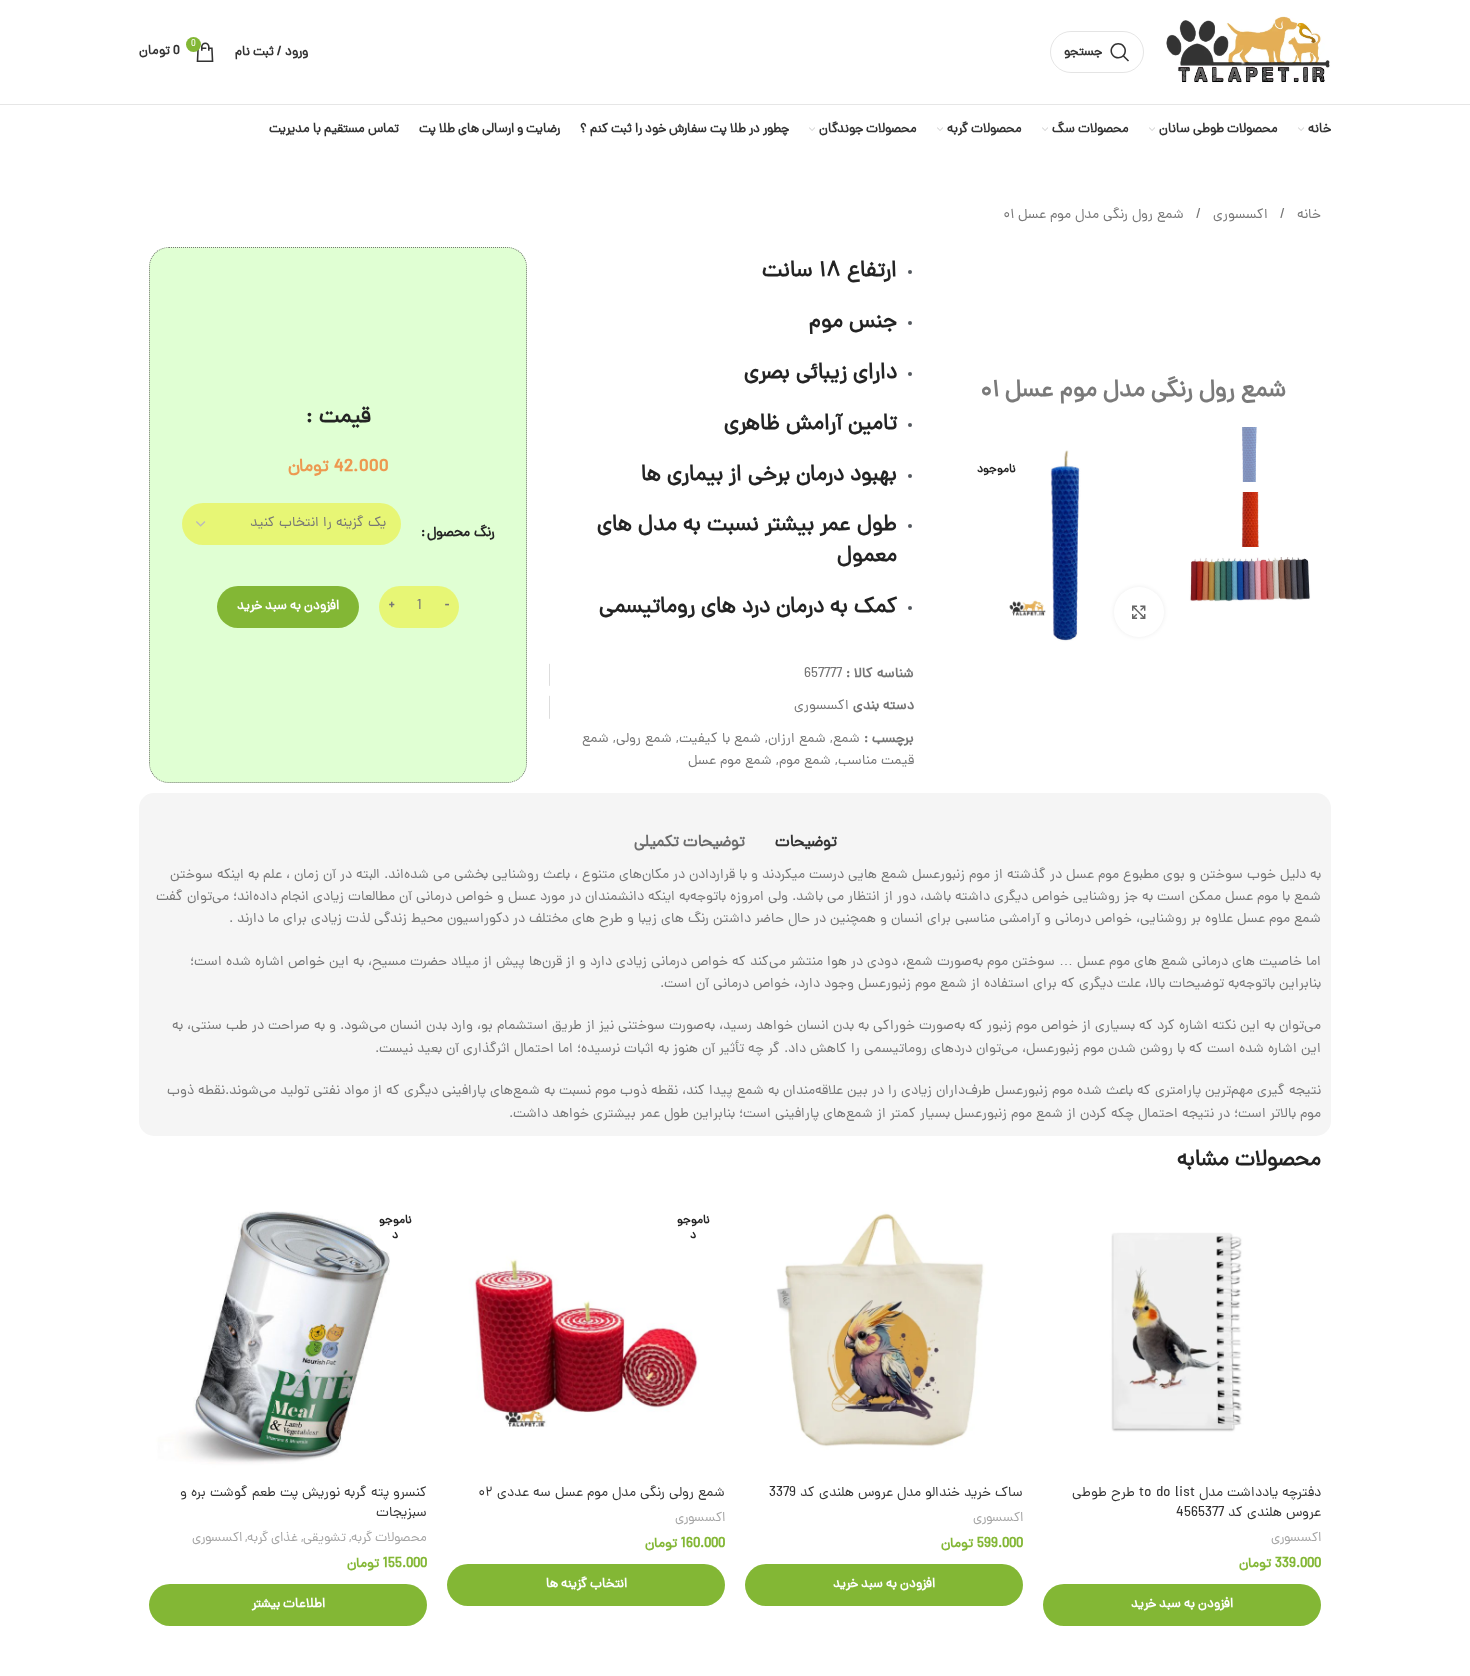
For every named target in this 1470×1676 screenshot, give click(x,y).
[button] (1182, 1605)
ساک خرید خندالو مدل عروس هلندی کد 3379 (896, 1493)
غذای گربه (272, 1538)
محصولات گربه (389, 1538)
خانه (1307, 215)
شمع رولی (644, 739)
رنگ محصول (461, 533)
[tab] (806, 833)
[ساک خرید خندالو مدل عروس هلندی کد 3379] (884, 1336)
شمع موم (805, 761)
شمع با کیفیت (720, 739)
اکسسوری (1238, 215)
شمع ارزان (797, 739)
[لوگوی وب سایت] (1247, 53)
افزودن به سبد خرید (288, 606)
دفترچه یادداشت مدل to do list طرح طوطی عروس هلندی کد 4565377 (1196, 1503)
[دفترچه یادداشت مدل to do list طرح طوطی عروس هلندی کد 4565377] (1182, 1336)
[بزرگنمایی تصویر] (1139, 612)
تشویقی (324, 1538)
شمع (846, 739)
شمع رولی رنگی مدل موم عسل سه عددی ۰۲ (601, 1493)
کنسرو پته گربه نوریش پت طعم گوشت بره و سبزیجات (303, 1503)
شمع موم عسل (730, 761)
